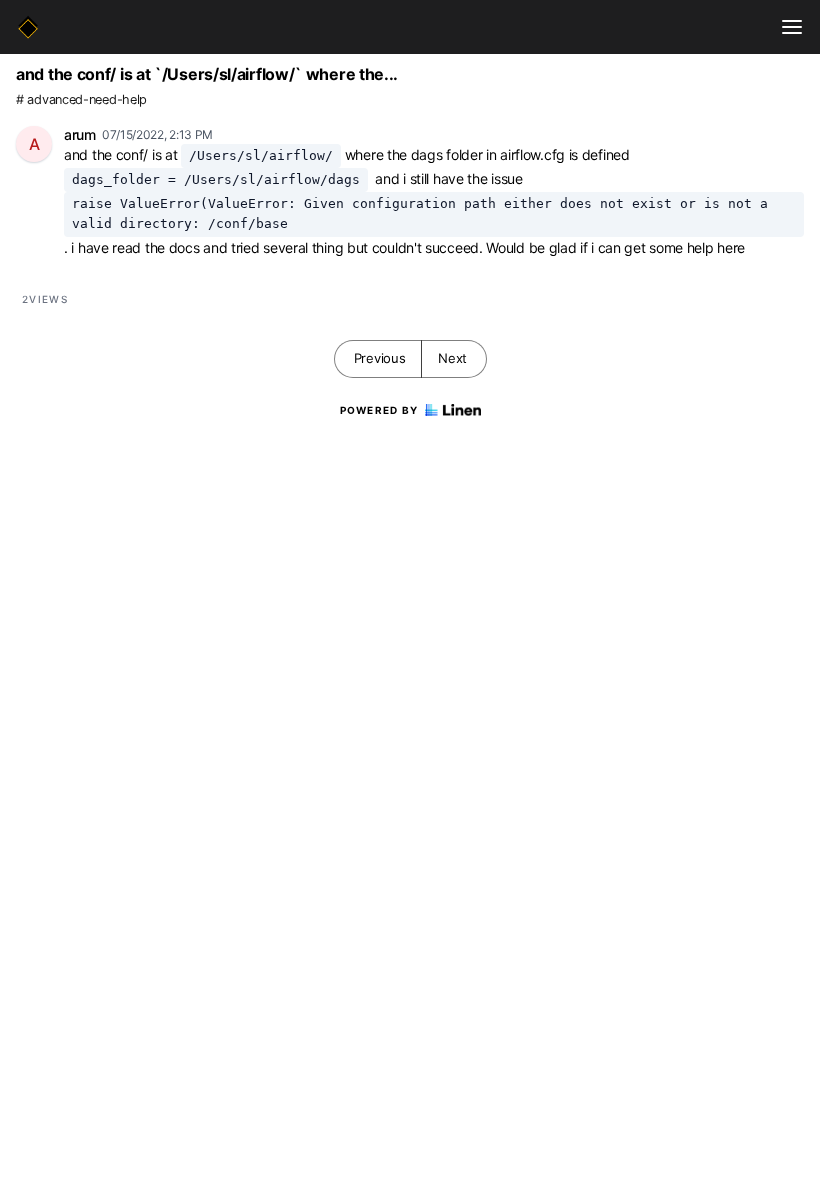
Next (452, 358)
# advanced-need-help (81, 99)
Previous (380, 358)
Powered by (379, 410)
